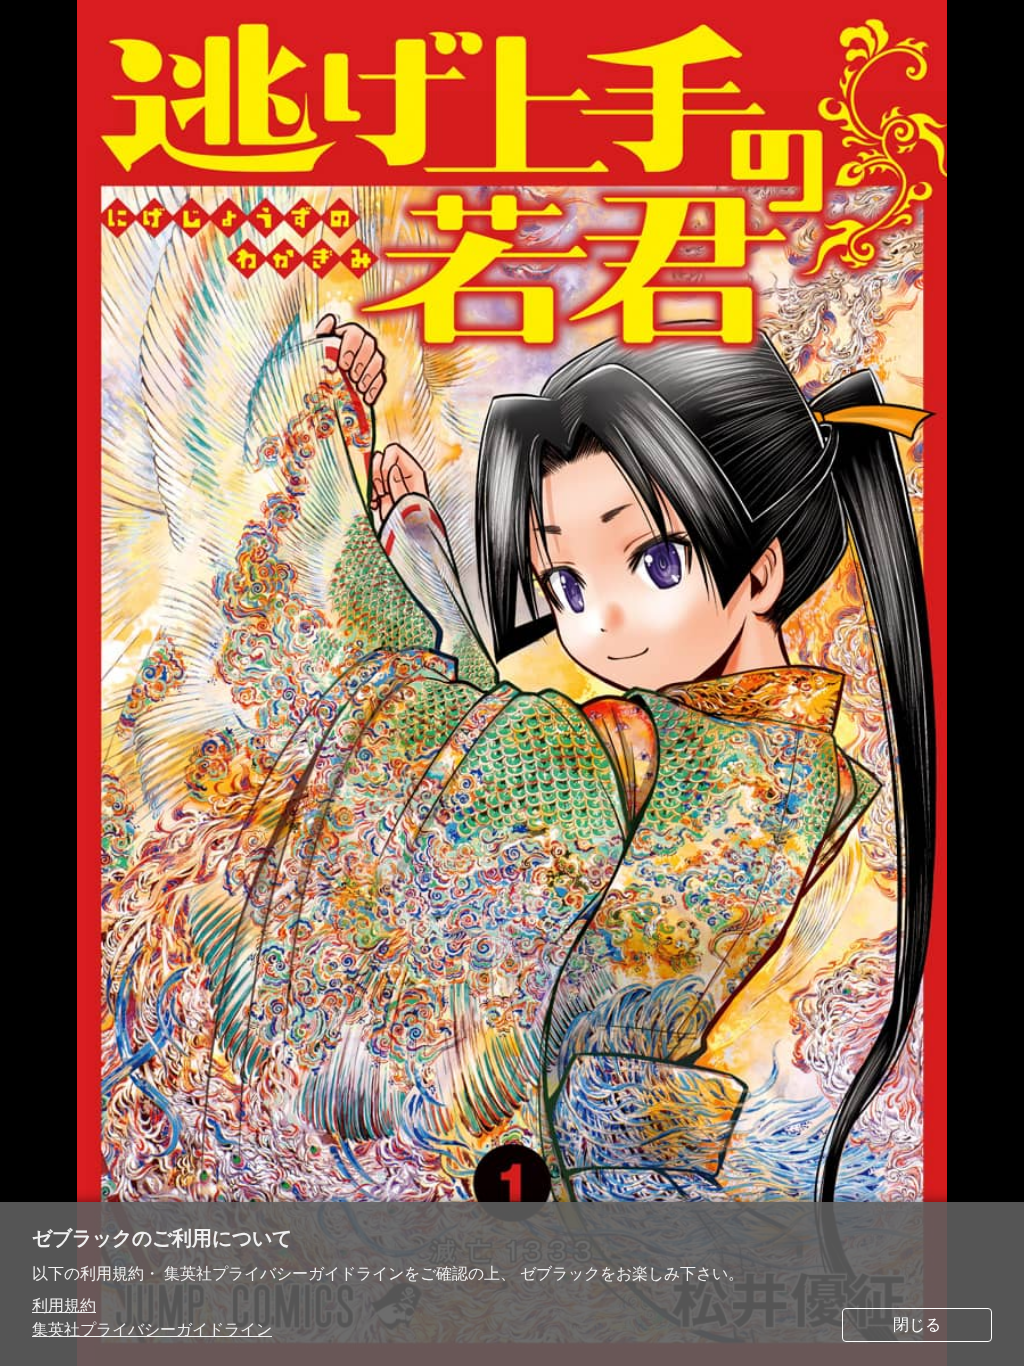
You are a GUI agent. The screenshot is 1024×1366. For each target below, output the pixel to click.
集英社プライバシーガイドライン (152, 1329)
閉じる (917, 1324)
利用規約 (64, 1305)
